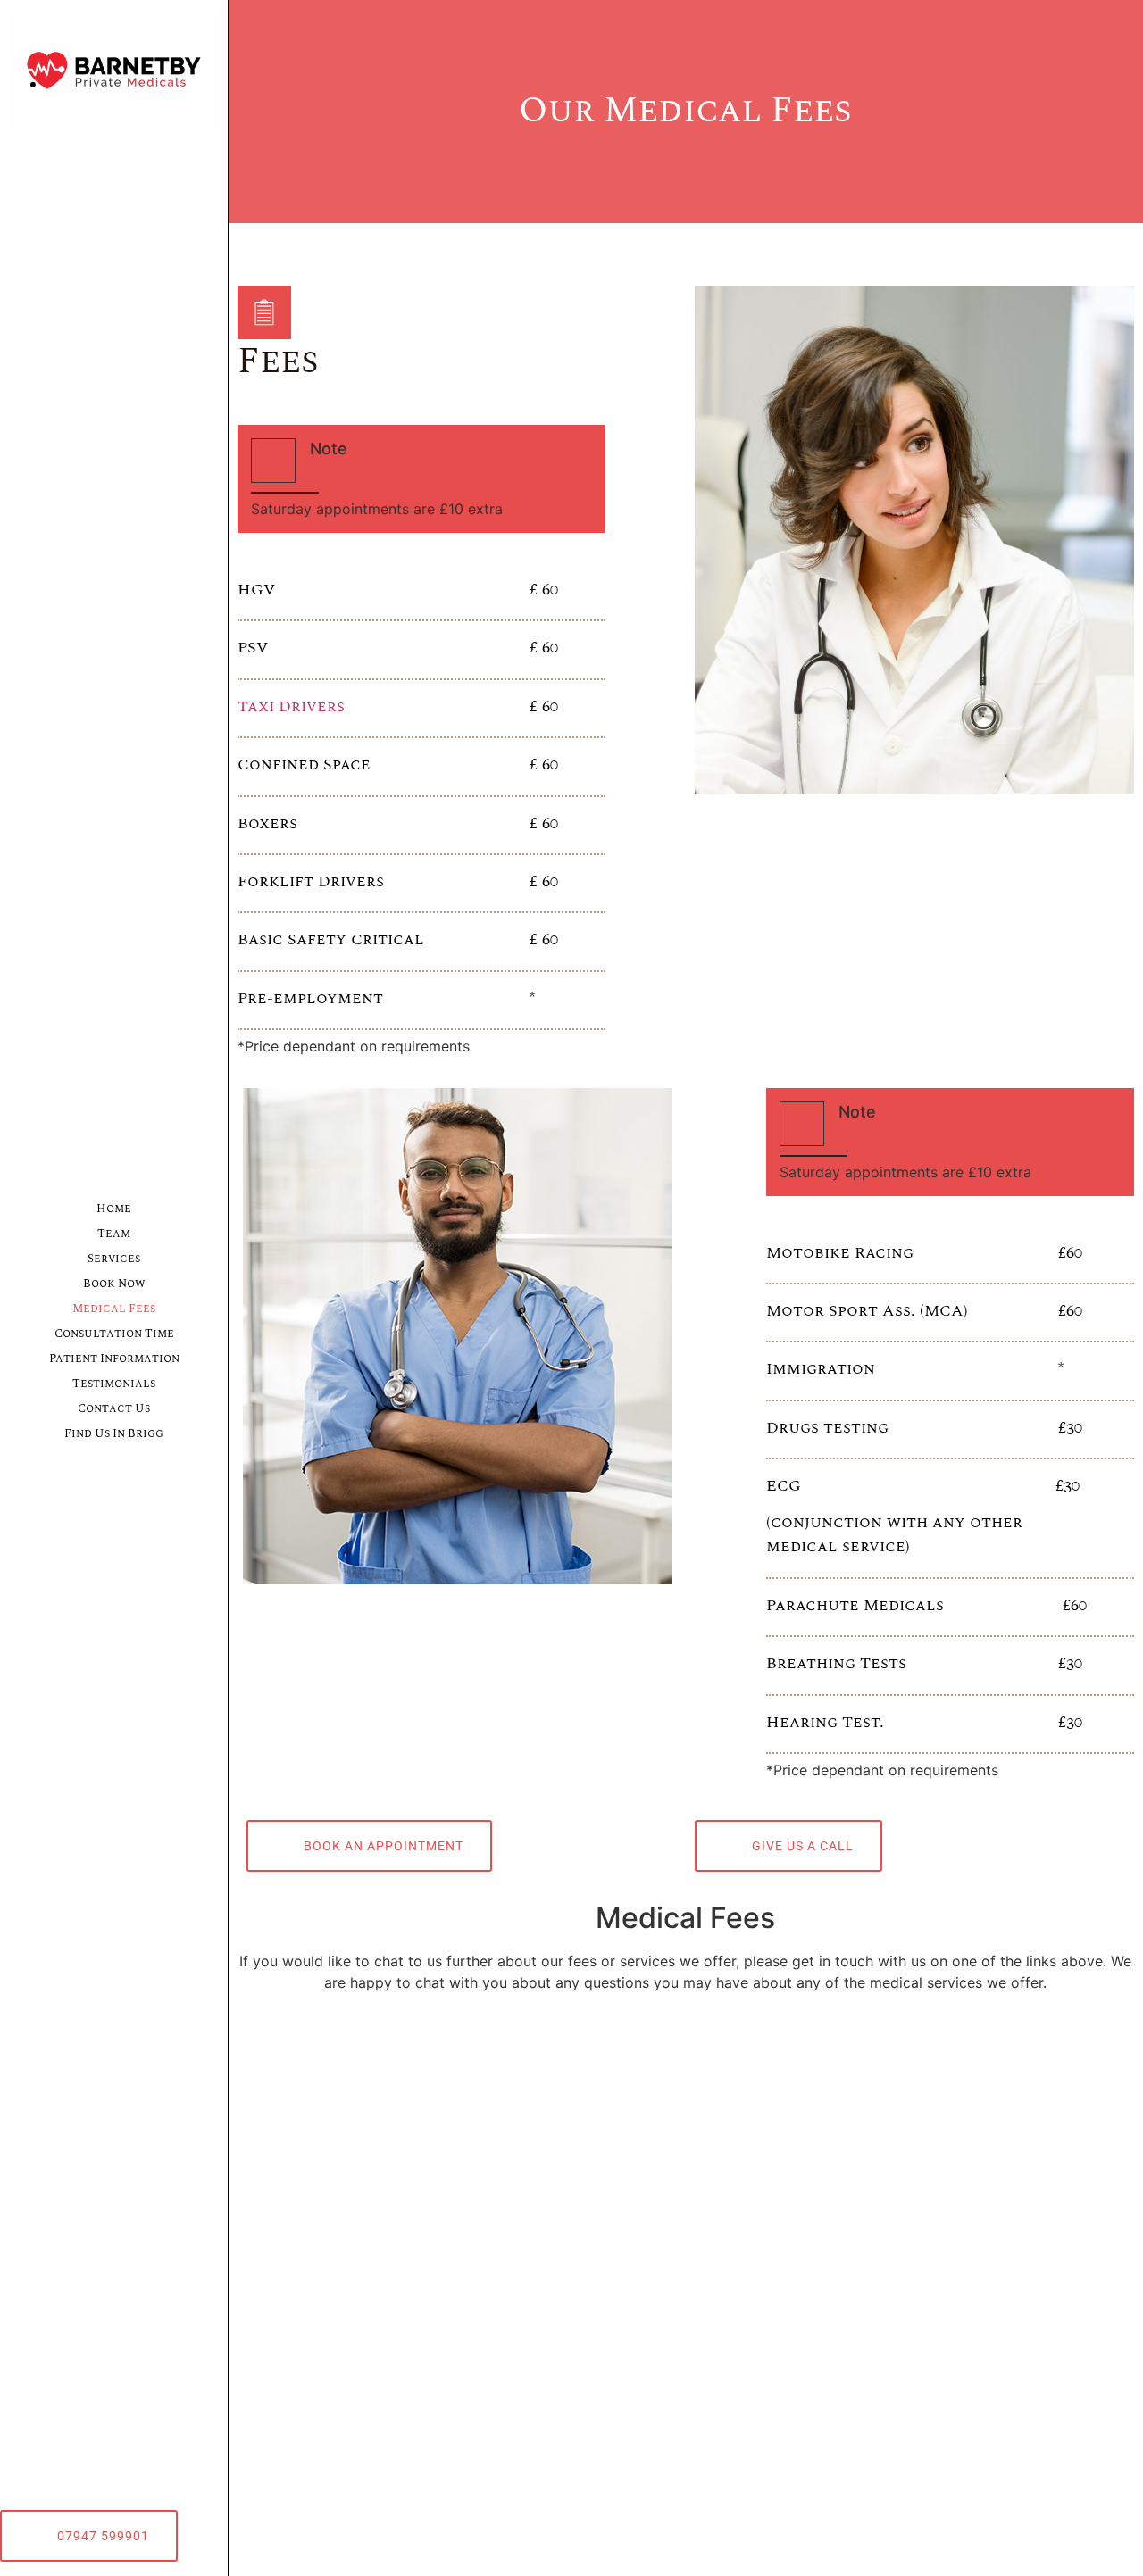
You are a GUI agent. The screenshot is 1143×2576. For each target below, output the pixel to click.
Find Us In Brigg (114, 1433)
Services (114, 1259)
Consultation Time (114, 1334)
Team (114, 1234)
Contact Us (114, 1408)
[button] (89, 2536)
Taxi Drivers (291, 706)
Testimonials (114, 1384)
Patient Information (114, 1359)
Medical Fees (114, 1309)
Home (114, 1209)
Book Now (114, 1284)
